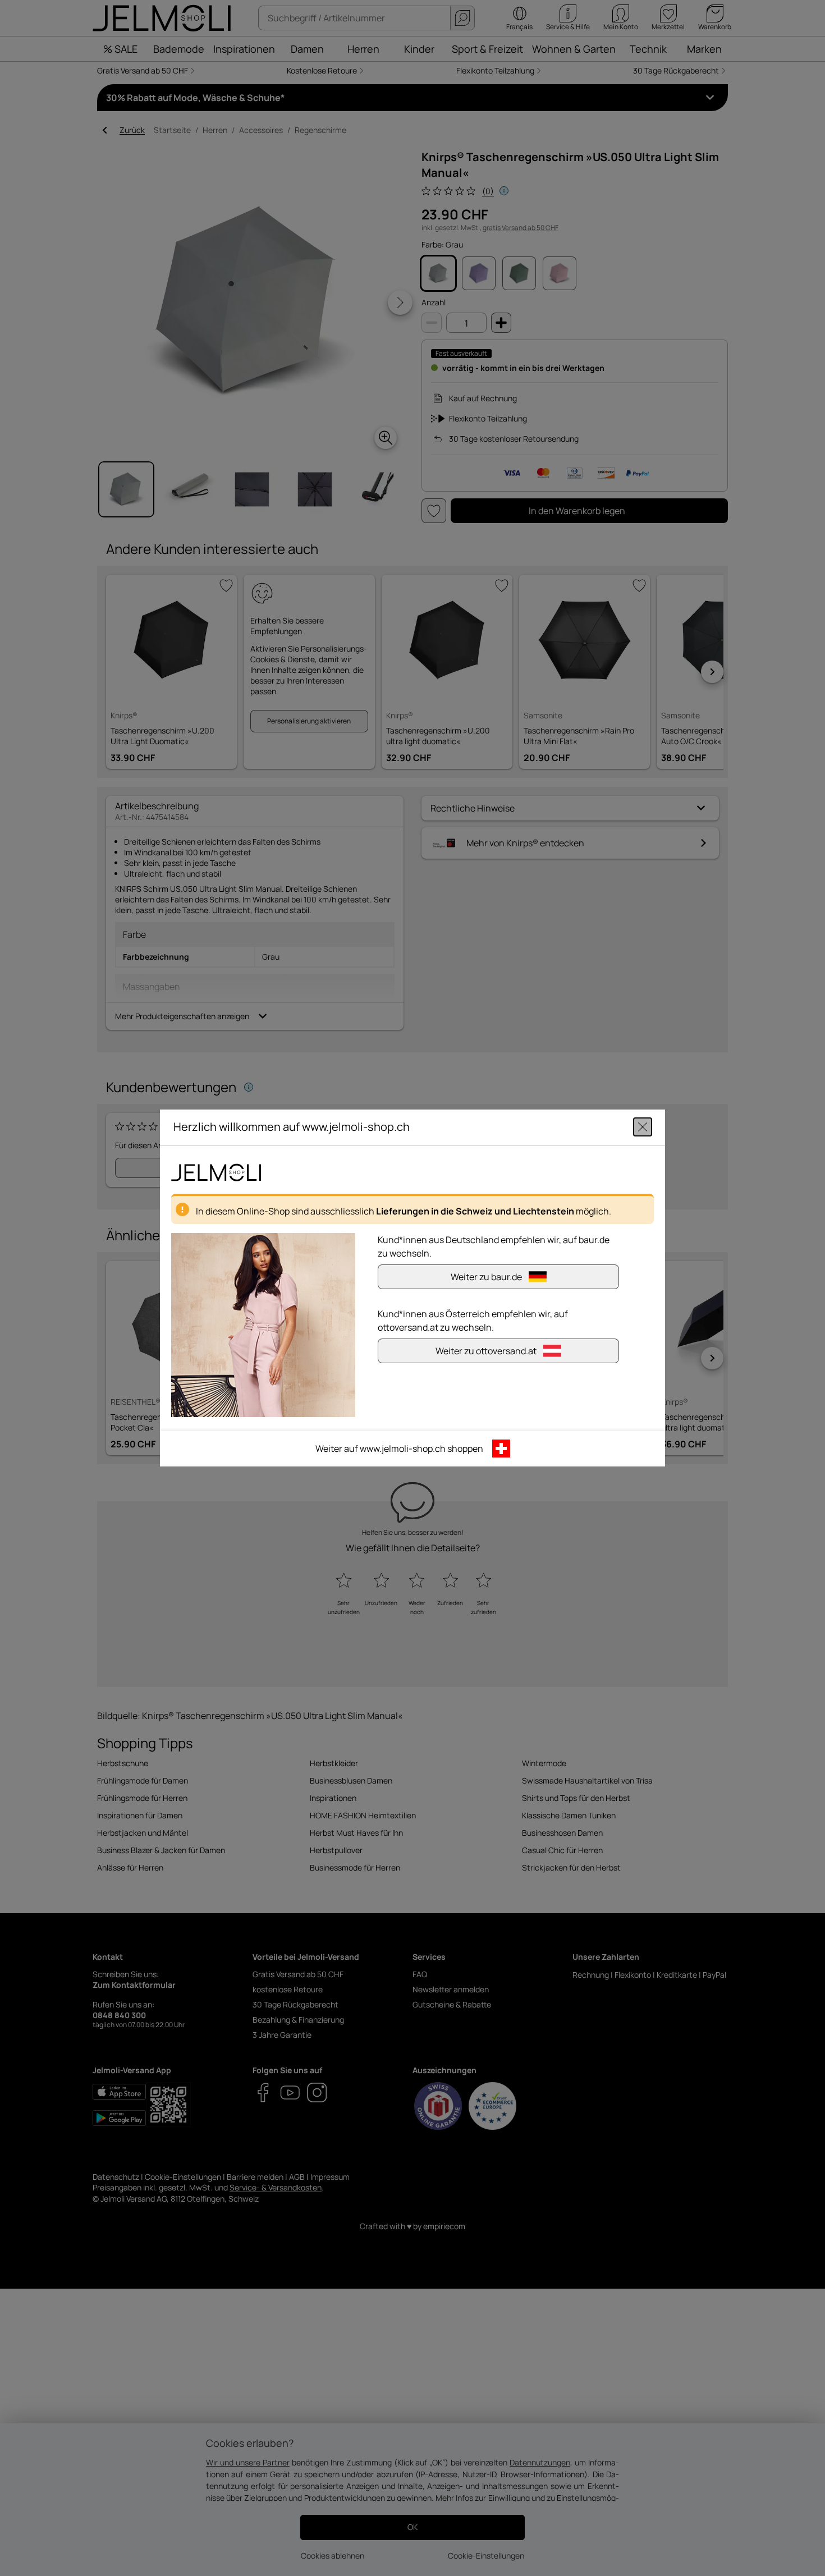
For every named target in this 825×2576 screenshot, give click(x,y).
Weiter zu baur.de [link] (486, 1277)
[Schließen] (643, 1127)
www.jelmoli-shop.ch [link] (403, 1449)
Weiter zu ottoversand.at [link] (486, 1351)
